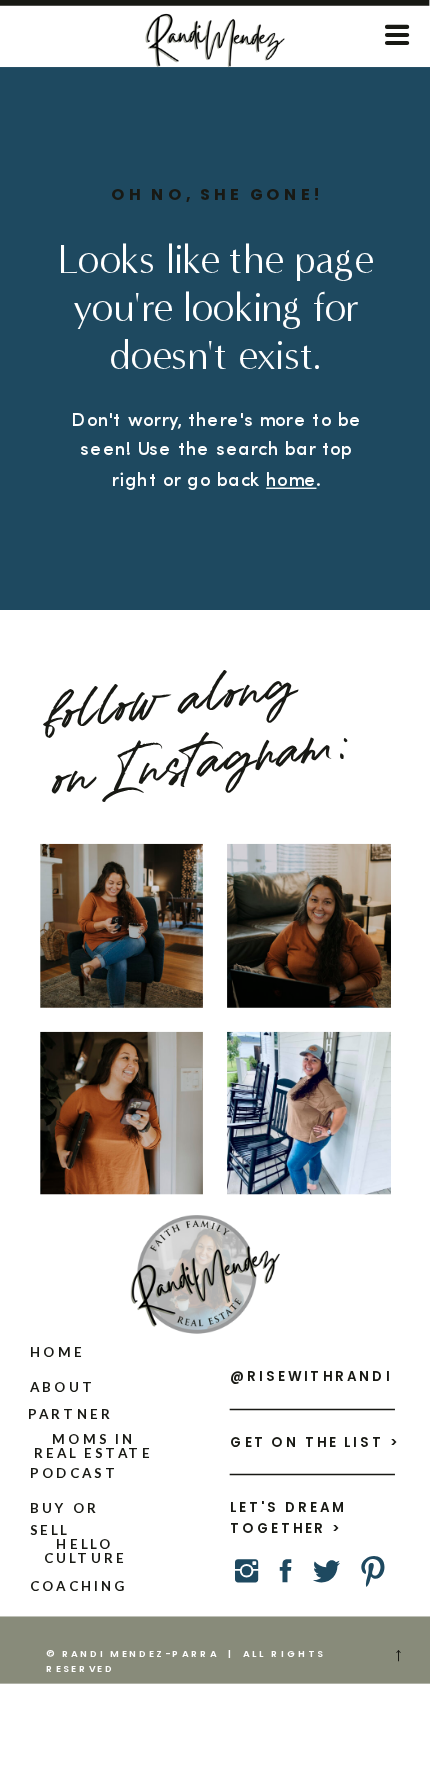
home (291, 481)
